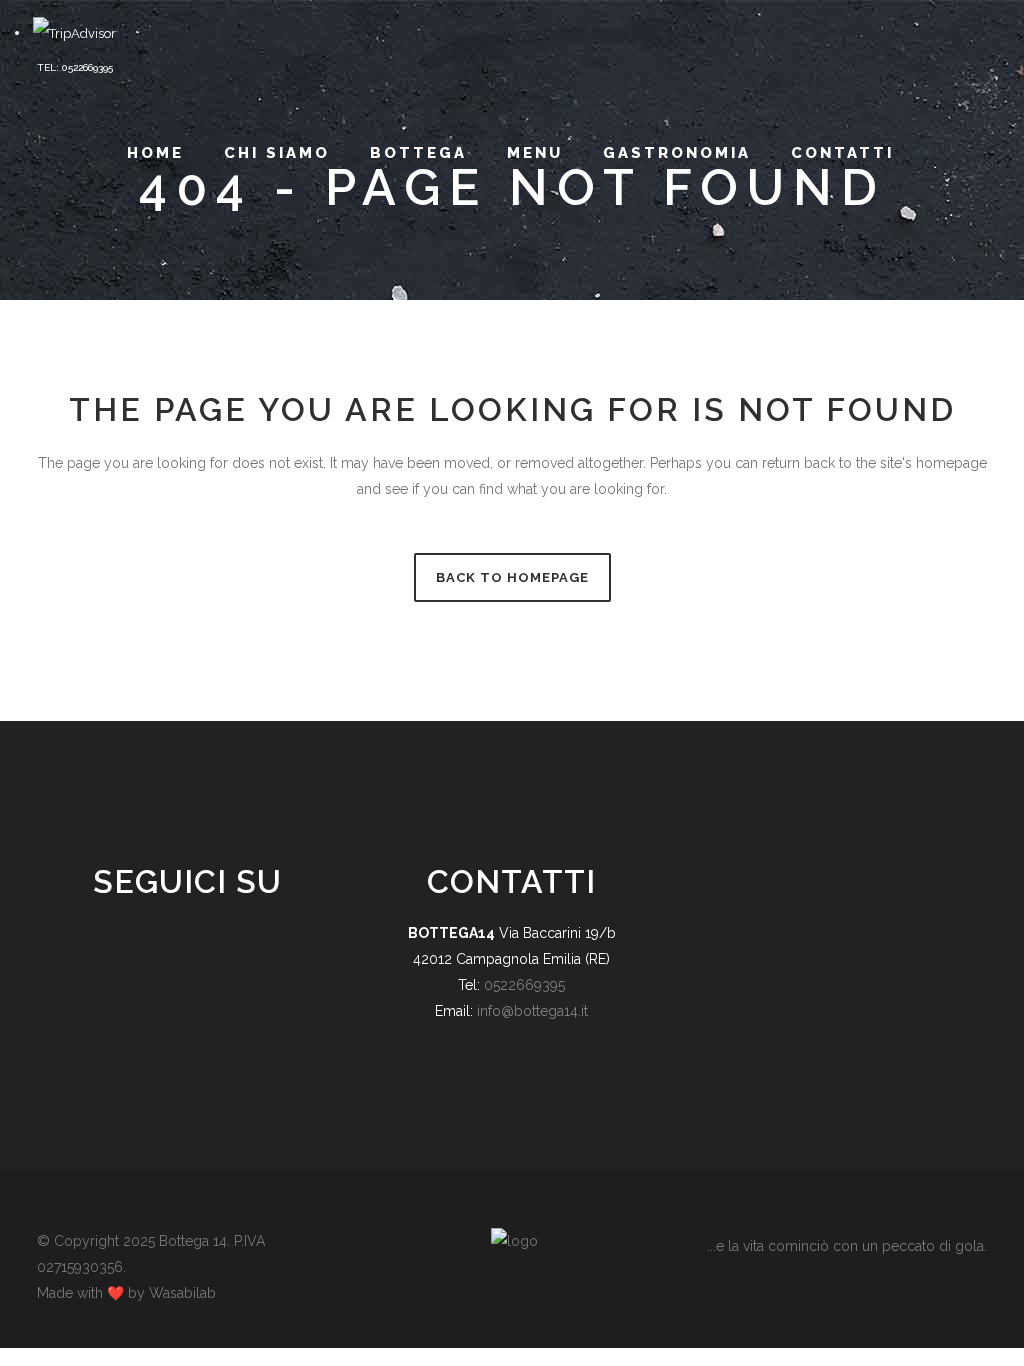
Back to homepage (512, 577)
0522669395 (524, 985)
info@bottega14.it (532, 1011)
